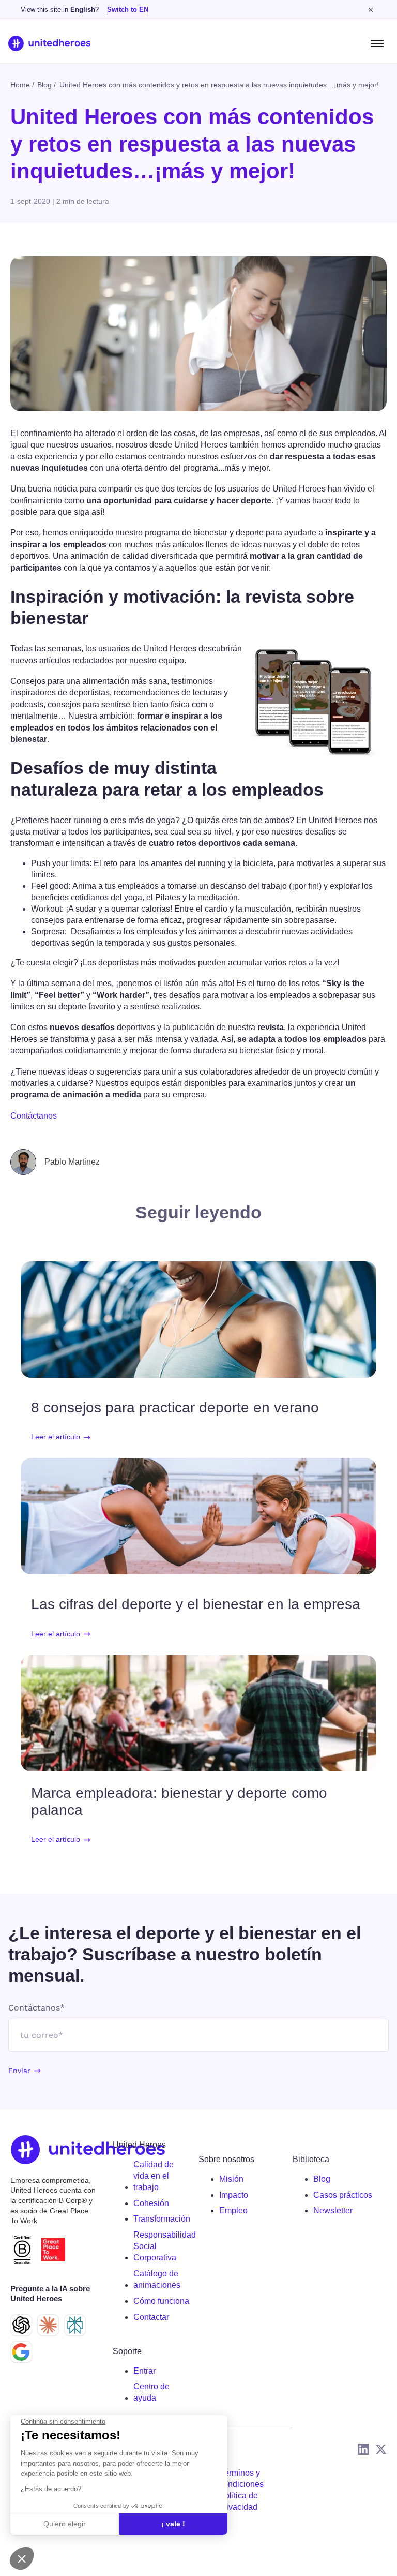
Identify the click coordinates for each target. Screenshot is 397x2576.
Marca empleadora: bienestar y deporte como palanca (179, 1801)
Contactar (151, 2317)
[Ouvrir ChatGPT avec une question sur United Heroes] (21, 2325)
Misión (231, 2179)
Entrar (144, 2371)
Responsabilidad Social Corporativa (165, 2246)
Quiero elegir (65, 2524)
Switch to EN (128, 10)
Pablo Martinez (72, 1162)
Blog (322, 2179)
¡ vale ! (173, 2524)
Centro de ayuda (151, 2392)
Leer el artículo (56, 1437)
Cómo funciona (161, 2301)
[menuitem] (162, 2176)
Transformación (162, 2219)
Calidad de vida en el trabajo (154, 2176)
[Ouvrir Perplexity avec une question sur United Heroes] (75, 2325)
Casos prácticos (343, 2195)
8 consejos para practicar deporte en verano (175, 1408)
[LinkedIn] (363, 2449)
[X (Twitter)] (381, 2449)
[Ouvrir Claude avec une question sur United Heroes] (48, 2325)
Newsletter (333, 2210)
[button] (22, 2558)
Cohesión (151, 2203)
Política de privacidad (239, 2501)
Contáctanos (34, 1116)
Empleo (233, 2210)
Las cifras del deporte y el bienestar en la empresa (196, 1604)
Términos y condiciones (241, 2478)
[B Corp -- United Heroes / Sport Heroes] (22, 2250)
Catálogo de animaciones (157, 2279)
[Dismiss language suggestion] (371, 10)
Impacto (234, 2195)
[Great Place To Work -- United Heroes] (53, 2250)
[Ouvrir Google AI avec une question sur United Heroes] (21, 2352)
